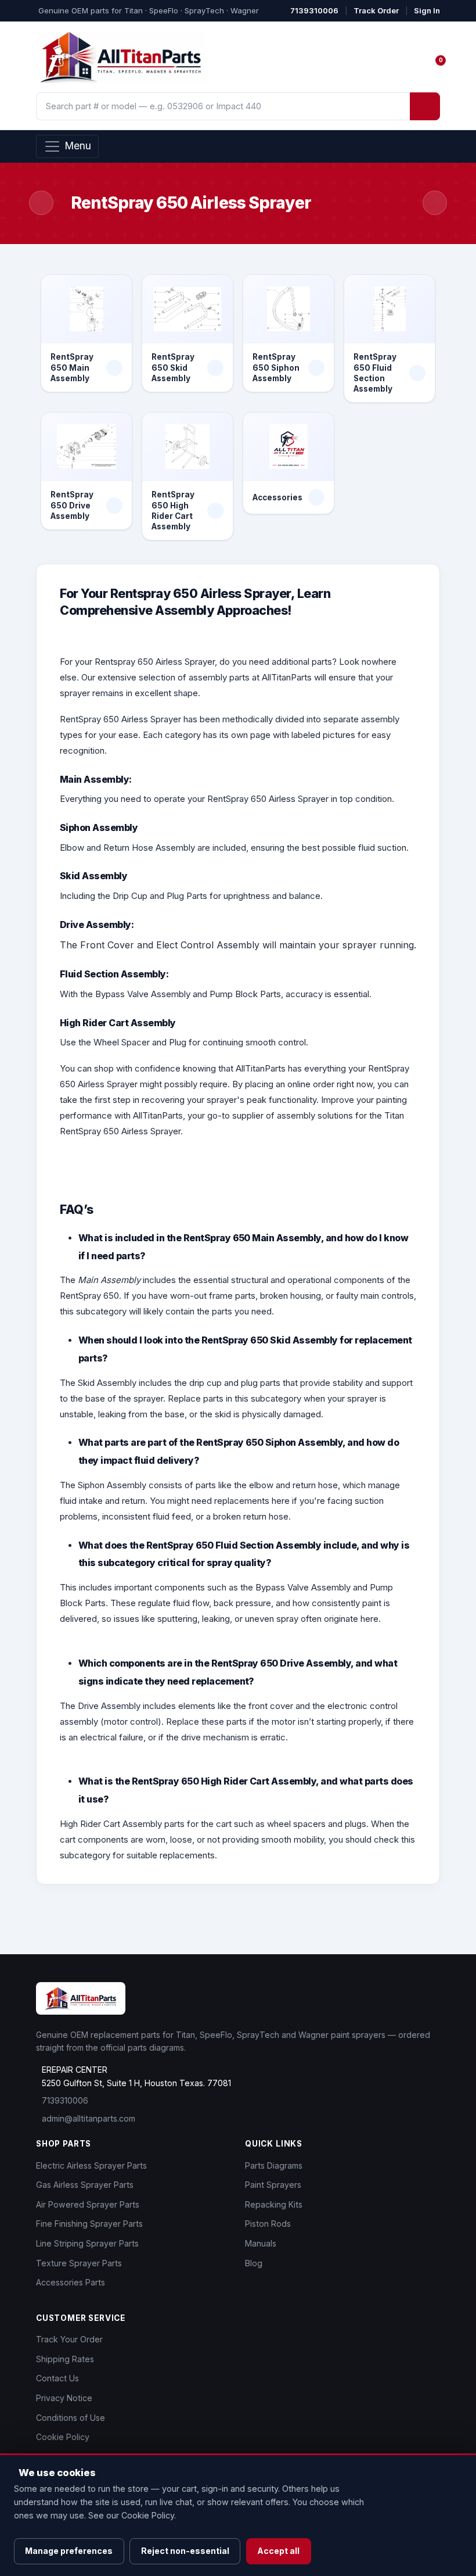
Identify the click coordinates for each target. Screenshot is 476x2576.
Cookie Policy (63, 2437)
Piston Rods (268, 2224)
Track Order (376, 10)
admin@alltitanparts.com (89, 2118)
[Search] (425, 106)
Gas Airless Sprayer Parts (85, 2185)
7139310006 (314, 10)
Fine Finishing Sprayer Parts (89, 2224)
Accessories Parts (71, 2282)
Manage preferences (69, 2551)
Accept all (278, 2551)
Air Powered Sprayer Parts (88, 2204)
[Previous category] (41, 203)
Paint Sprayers (273, 2185)
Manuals (261, 2243)
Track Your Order (69, 2339)
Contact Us (57, 2378)
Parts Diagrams (274, 2165)
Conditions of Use (71, 2418)
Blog (254, 2263)
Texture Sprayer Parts (79, 2263)
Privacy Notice (64, 2398)
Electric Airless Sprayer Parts (91, 2165)
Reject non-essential (185, 2551)
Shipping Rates (65, 2359)
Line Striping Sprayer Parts (87, 2243)
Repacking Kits (274, 2204)
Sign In (427, 10)
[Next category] (435, 203)
